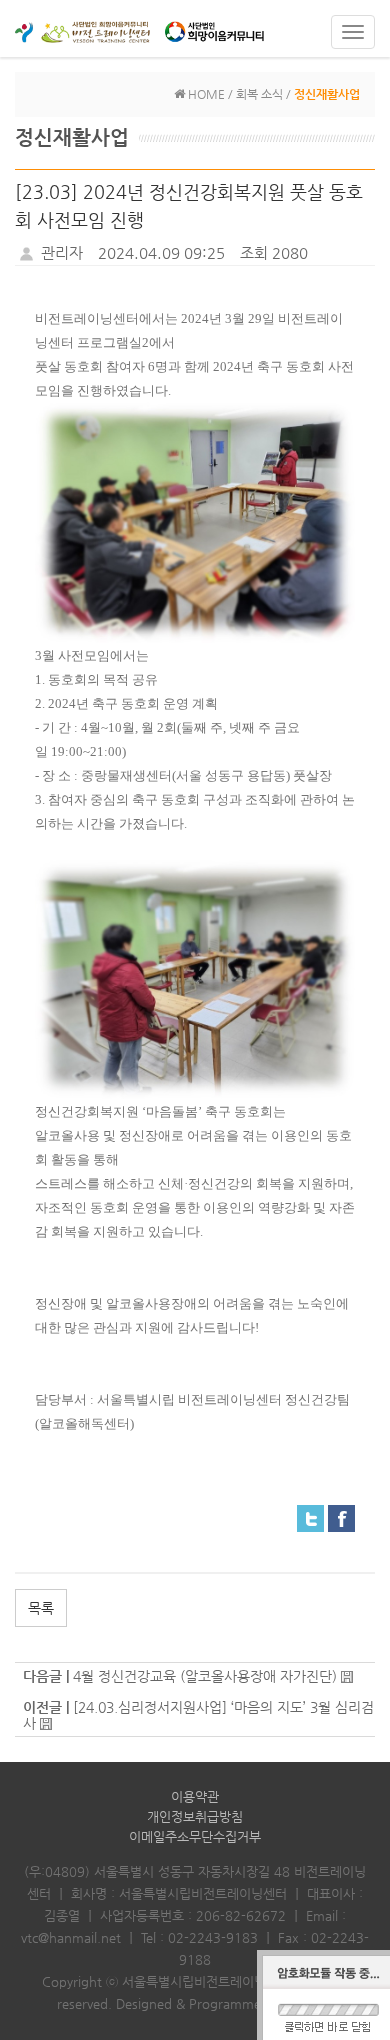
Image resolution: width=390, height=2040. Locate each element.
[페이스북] (341, 1516)
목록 (41, 1608)
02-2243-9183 (213, 1937)
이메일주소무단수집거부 (195, 1836)
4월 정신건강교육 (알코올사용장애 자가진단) (205, 1676)
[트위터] (310, 1516)
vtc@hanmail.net (71, 1937)
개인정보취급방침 (195, 1816)
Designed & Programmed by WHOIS (224, 2003)
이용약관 (195, 1796)
